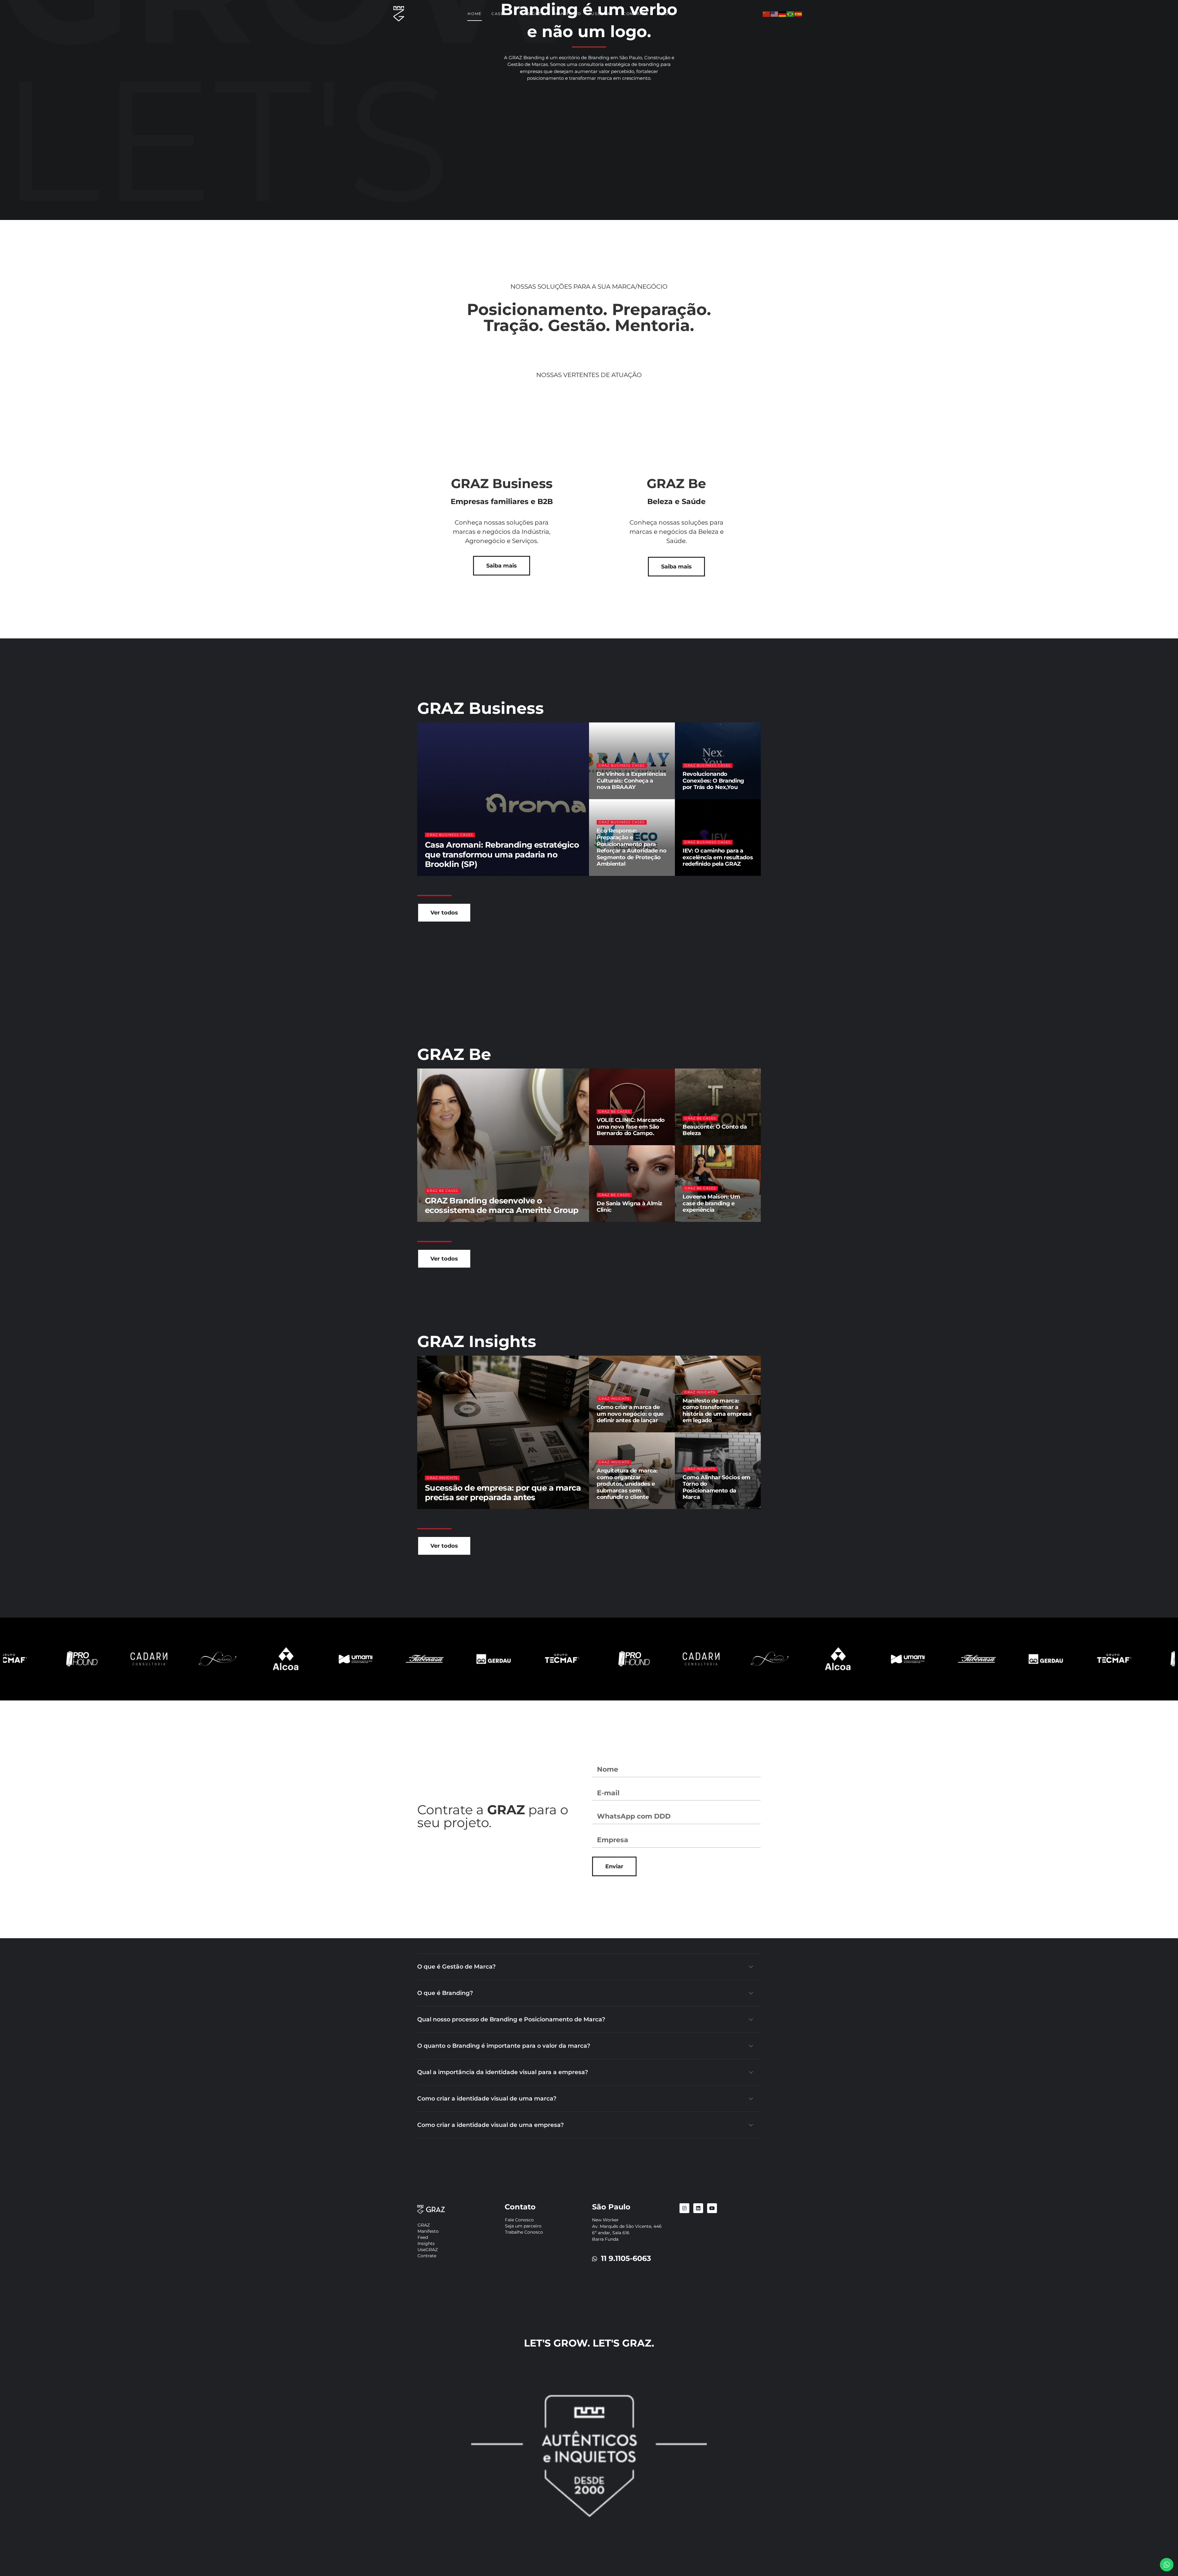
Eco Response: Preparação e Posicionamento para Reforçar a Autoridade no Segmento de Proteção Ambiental (631, 847)
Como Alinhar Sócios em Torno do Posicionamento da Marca (716, 1487)
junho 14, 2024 (698, 1144)
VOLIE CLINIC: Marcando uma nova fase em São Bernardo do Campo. (631, 1127)
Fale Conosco (519, 2220)
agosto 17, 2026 (613, 1508)
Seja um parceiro (523, 2226)
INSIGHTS (533, 14)
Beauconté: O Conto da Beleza (715, 1130)
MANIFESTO (568, 14)
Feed (423, 2237)
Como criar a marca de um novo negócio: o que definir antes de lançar (630, 1414)
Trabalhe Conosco (524, 2232)
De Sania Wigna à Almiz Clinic (629, 1207)
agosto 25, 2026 (480, 1508)
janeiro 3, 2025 (612, 798)
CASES (499, 14)
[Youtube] (712, 2208)
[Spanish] (799, 14)
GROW (666, 14)
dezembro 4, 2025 (483, 875)
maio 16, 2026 (698, 875)
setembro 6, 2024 (615, 1221)
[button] (589, 1967)
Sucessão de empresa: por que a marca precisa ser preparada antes (503, 1493)
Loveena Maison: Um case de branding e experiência (711, 1203)
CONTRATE (636, 14)
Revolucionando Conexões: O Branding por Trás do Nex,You (713, 781)
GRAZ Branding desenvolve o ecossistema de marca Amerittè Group (502, 1205)
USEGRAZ (602, 14)
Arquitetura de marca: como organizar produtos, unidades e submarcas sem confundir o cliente (627, 1484)
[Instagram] (684, 2208)
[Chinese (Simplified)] (767, 14)
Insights (426, 2243)
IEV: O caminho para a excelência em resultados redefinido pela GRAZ (718, 857)
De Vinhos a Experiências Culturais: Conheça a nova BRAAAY (631, 781)
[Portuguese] (791, 14)
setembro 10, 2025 (615, 1144)
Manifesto (428, 2231)
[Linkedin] (698, 2208)
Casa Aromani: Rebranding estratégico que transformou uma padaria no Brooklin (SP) (502, 854)
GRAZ (424, 2225)
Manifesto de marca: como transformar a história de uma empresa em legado (717, 1411)
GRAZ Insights (442, 1478)
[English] (775, 14)
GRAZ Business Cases (450, 835)
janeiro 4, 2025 (698, 798)
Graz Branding (443, 875)
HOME (475, 14)
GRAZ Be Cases (443, 1191)
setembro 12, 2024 (615, 875)
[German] (783, 14)
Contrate (427, 2256)
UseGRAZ (428, 2250)
